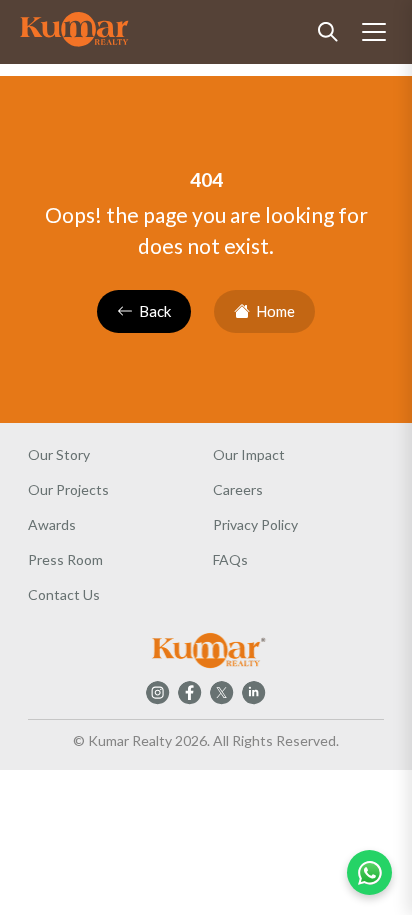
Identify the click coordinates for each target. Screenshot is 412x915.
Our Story (59, 454)
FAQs (230, 559)
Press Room (65, 559)
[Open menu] (374, 32)
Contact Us (64, 594)
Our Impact (249, 454)
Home (275, 311)
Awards (52, 524)
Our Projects (68, 489)
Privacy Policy (255, 524)
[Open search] (328, 32)
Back (155, 311)
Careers (238, 489)
